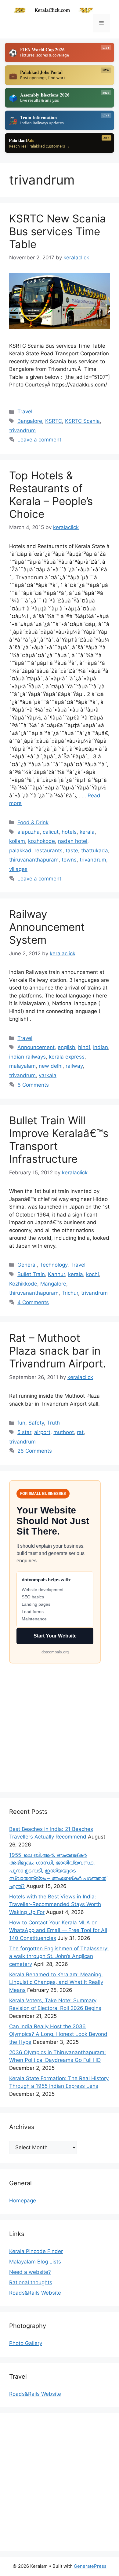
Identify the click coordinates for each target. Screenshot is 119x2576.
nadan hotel (73, 841)
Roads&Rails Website (35, 2293)
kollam (17, 841)
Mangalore (53, 1284)
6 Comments (33, 1085)
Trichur (70, 1293)
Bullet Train (31, 1274)
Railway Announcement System (47, 927)
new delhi (51, 1066)
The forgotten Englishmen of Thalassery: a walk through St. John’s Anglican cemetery (59, 1956)
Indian (101, 1047)
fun (21, 1423)
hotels (69, 832)
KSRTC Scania (82, 421)
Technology (54, 1265)
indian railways (27, 1057)
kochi (92, 1274)
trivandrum (22, 430)
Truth (53, 1423)
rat (80, 1432)
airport (42, 1432)
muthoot (64, 1432)
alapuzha (29, 832)
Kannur (56, 1274)
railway (74, 1066)
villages (18, 869)
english (66, 1047)
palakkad (20, 851)
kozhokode (41, 841)
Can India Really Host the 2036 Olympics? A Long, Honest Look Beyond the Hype (58, 2034)
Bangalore (30, 421)
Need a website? (30, 2272)
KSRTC (54, 421)
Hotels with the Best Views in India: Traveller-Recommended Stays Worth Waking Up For (55, 1904)
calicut (51, 832)
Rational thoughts (31, 2282)
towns (69, 860)
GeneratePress (90, 2566)
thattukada (95, 851)
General (27, 1265)
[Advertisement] (60, 1723)
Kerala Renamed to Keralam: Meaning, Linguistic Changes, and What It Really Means (56, 1982)
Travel (25, 412)
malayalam (22, 1066)
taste (72, 851)
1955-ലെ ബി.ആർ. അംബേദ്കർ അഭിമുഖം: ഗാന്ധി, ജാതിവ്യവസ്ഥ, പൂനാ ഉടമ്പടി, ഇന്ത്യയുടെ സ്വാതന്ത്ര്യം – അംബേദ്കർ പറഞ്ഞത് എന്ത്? (58, 1871)
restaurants (49, 851)
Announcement (36, 1047)
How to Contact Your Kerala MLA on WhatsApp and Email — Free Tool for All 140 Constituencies (58, 1930)
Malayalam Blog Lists (35, 2262)
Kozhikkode (23, 1284)
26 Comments (35, 1451)
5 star (24, 1432)
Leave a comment (39, 440)
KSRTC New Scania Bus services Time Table (58, 231)
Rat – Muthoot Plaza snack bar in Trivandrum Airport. (58, 1351)
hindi (84, 1047)
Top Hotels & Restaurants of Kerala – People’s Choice (51, 495)
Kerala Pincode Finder (36, 2251)
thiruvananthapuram (34, 860)
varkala (48, 1075)
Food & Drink (33, 822)
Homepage (23, 2201)
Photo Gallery (26, 2343)
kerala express (67, 1057)
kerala (87, 832)
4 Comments (33, 1302)
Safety (36, 1423)
